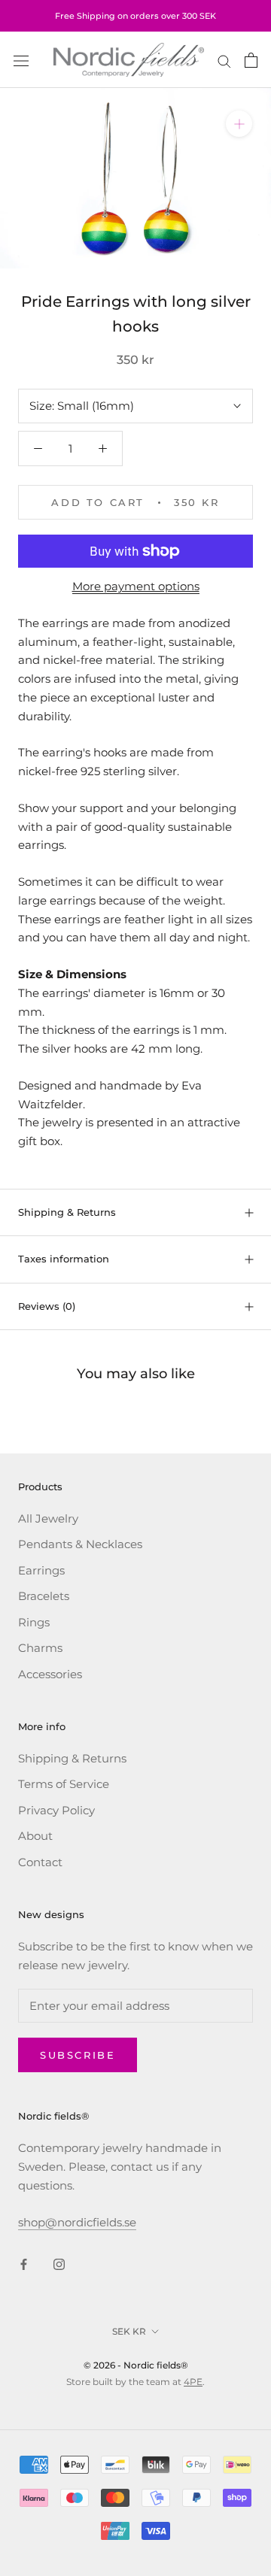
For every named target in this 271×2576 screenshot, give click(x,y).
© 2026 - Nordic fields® (136, 2365)
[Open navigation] (21, 60)
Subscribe (78, 2055)
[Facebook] (24, 2264)
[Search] (224, 60)
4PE (193, 2382)
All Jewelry (48, 1518)
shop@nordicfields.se (77, 2222)
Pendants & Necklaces (80, 1544)
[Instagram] (59, 2264)
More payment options (136, 586)
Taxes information (64, 1259)
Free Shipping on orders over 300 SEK (135, 16)
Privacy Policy (56, 1810)
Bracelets (44, 1596)
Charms (40, 1648)
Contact (40, 1862)
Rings (34, 1622)
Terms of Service (64, 1784)
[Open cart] (251, 60)
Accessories (50, 1674)
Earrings (41, 1570)
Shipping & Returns (67, 1212)
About (35, 1836)
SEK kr (129, 2331)
